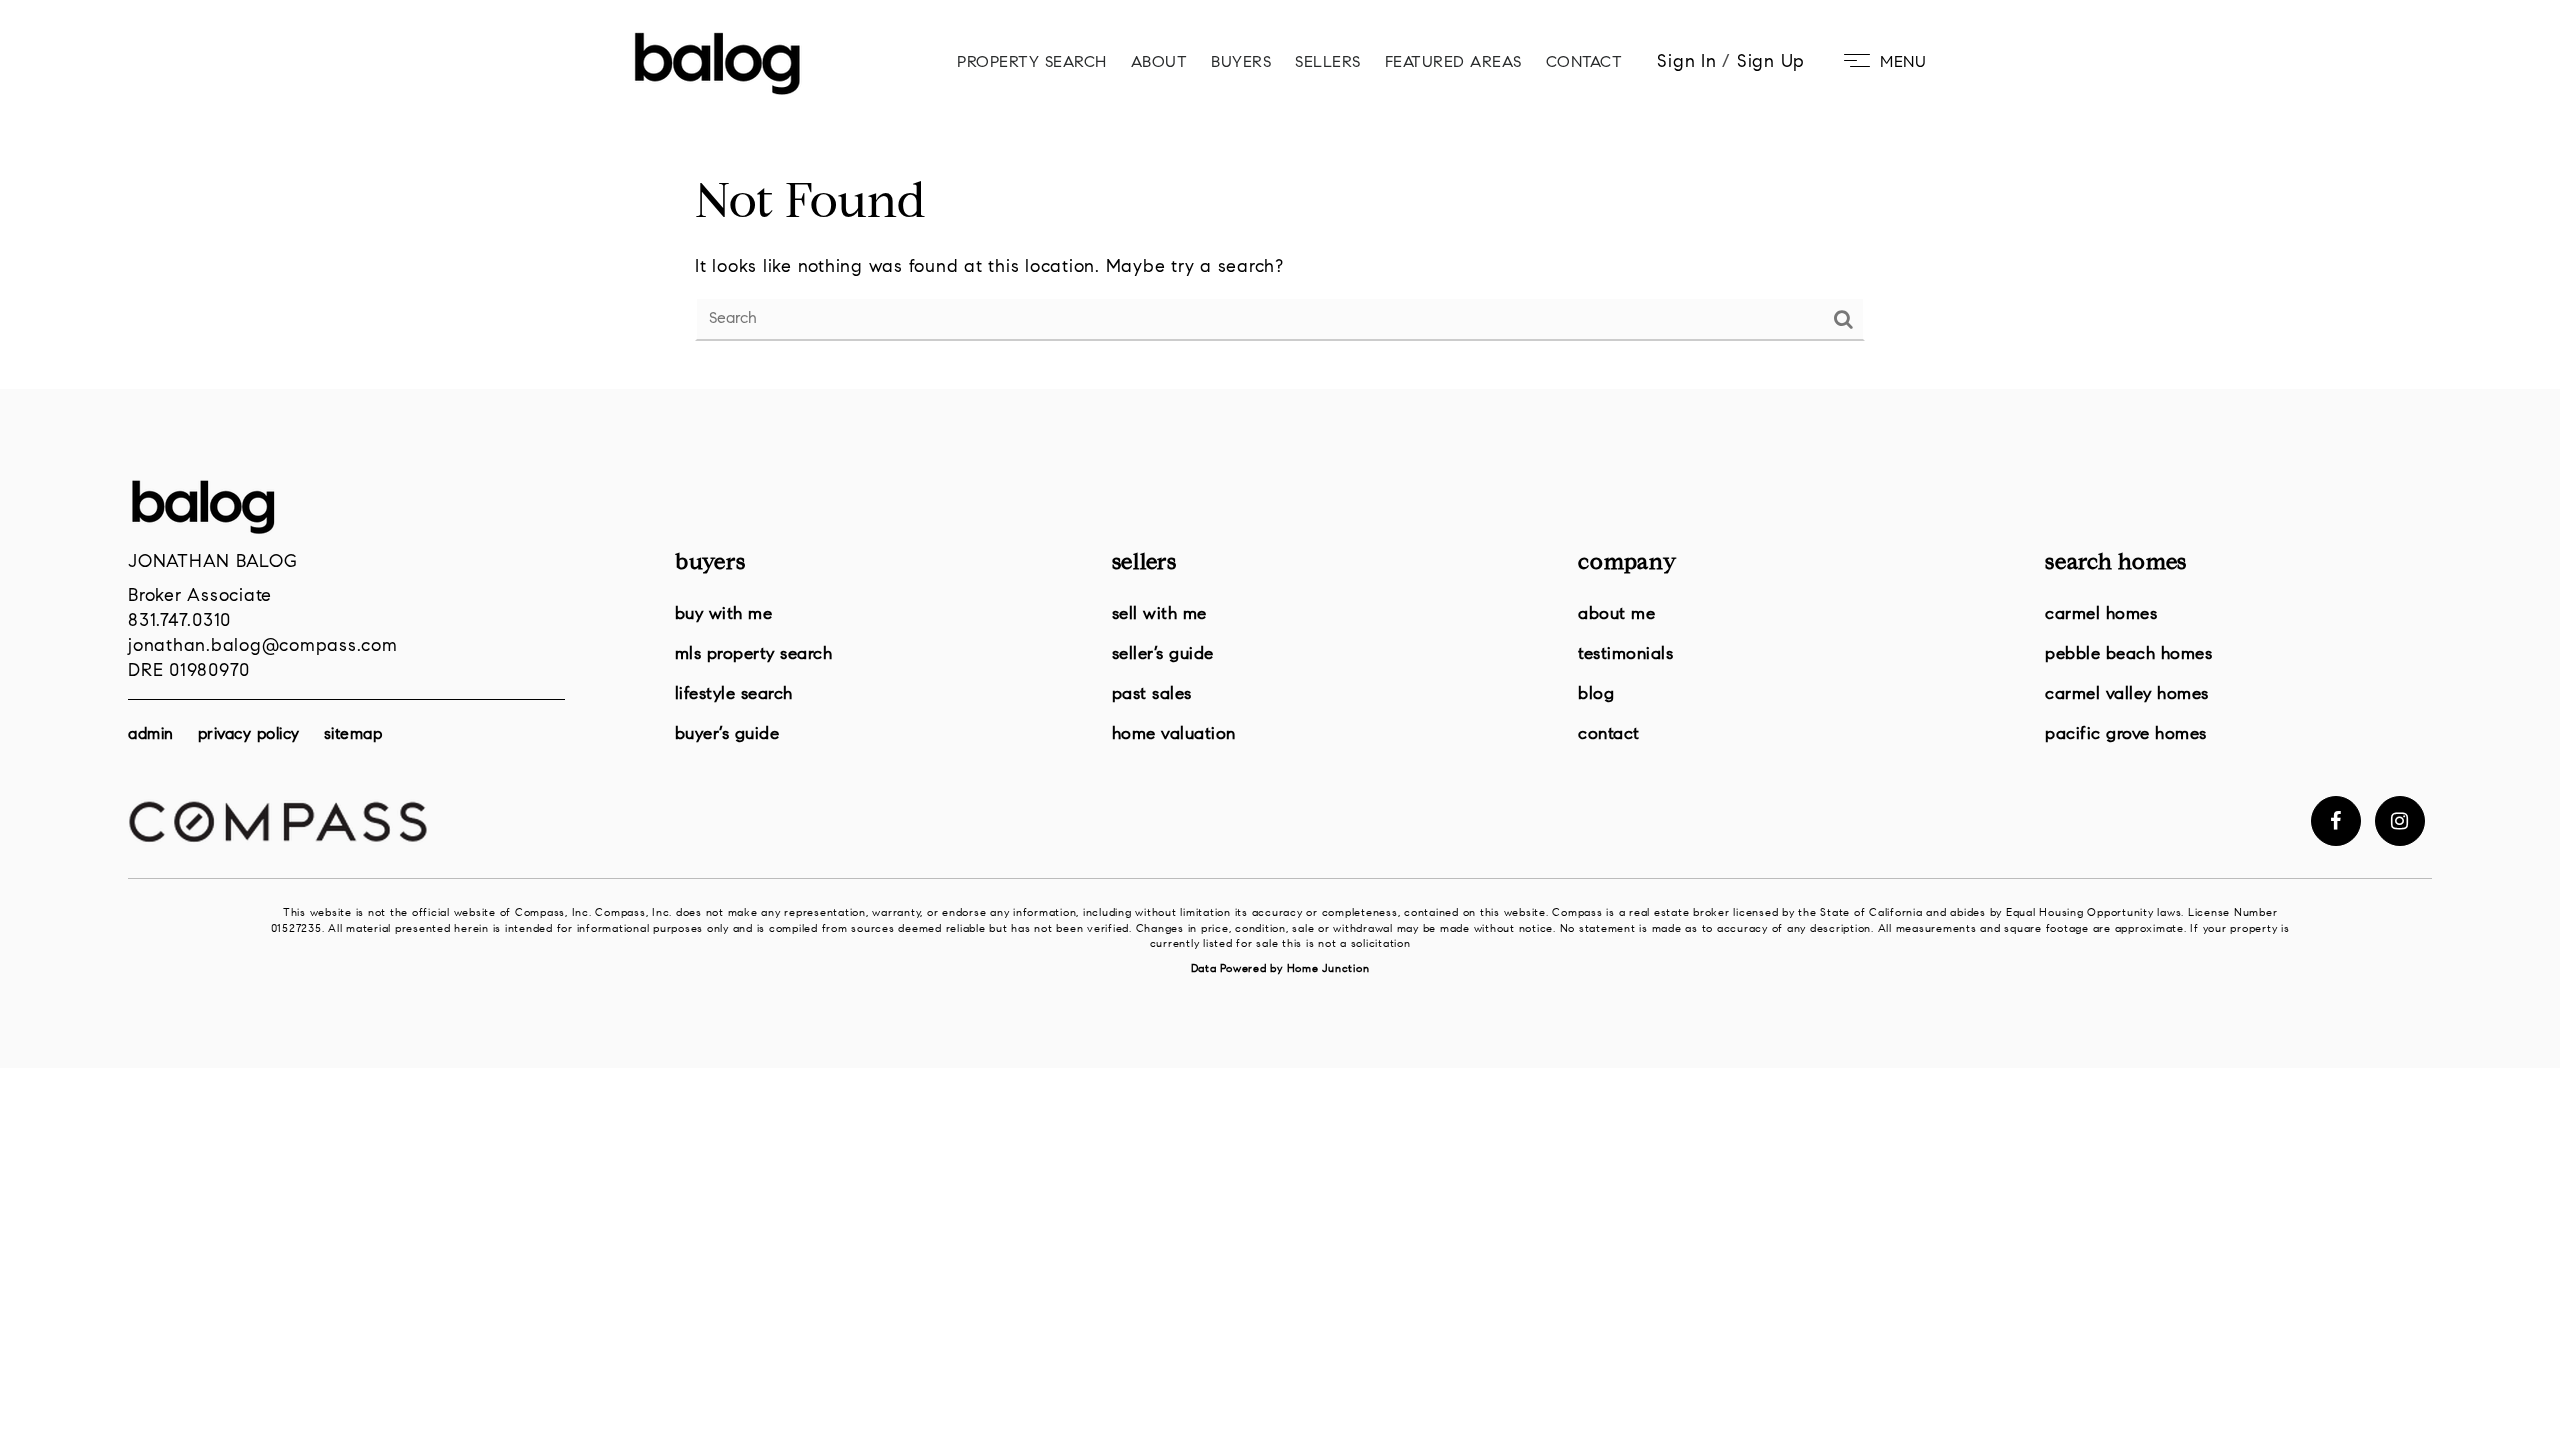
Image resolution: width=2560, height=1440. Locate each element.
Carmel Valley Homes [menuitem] (2127, 694)
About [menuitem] (1159, 63)
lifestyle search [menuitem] (734, 694)
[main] (1280, 194)
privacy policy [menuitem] (249, 735)
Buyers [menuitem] (1241, 63)
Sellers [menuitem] (1328, 63)
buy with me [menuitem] (724, 614)
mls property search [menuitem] (754, 654)
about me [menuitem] (1616, 614)
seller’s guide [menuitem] (1163, 654)
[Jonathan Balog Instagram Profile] (2400, 821)
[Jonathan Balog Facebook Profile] (2336, 821)
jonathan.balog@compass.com (263, 647)
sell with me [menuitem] (1159, 614)
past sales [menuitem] (1152, 694)
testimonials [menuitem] (1625, 654)
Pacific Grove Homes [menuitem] (2126, 734)
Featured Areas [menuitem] (1453, 63)
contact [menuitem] (1609, 734)
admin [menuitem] (151, 735)
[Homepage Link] (717, 63)
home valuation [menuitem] (1174, 734)
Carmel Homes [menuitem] (2101, 614)
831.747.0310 (179, 622)
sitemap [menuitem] (353, 735)
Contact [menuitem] (1584, 63)
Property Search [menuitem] (1032, 63)
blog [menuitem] (1596, 694)
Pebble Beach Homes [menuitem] (2128, 654)
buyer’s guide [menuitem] (727, 734)
